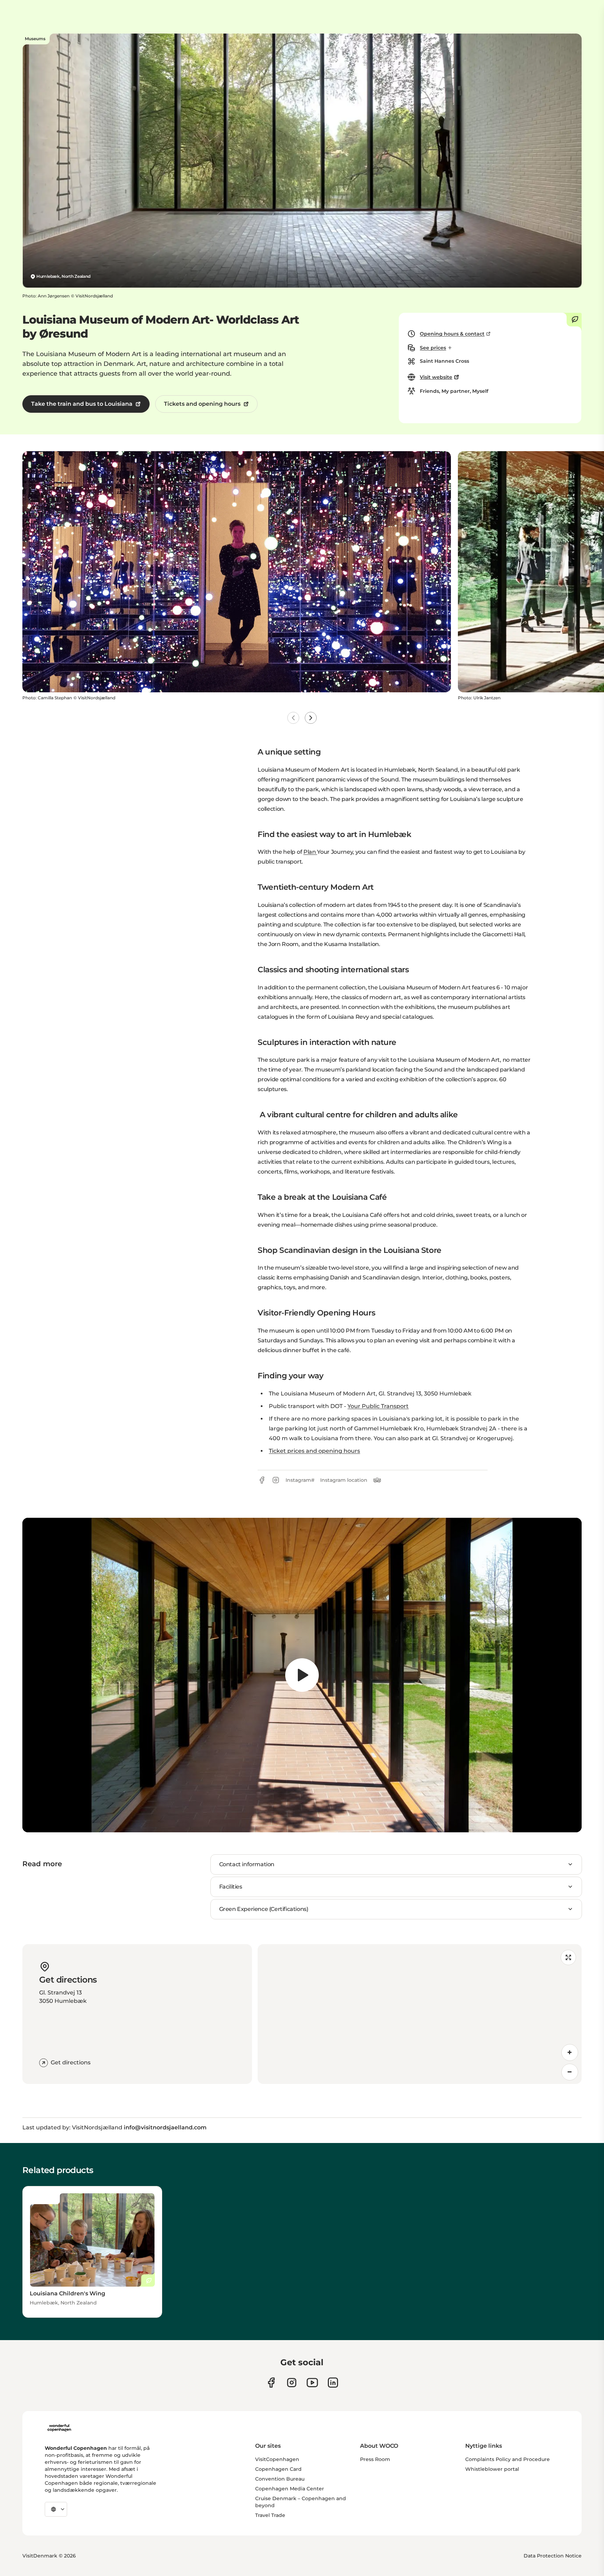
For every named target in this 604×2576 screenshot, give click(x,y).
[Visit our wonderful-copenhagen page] (333, 2383)
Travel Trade (270, 2515)
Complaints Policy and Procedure (508, 2459)
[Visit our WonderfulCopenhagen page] (312, 2383)
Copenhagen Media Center (290, 2489)
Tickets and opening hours (202, 404)
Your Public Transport (378, 1406)
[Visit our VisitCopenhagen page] (271, 2383)
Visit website (436, 377)
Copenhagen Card (278, 2469)
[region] (302, 1675)
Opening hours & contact (452, 334)
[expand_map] (568, 1957)
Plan (310, 852)
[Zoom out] (570, 2072)
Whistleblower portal (492, 2469)
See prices (433, 348)
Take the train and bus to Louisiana (82, 404)
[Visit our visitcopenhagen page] (292, 2383)
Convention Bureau (280, 2479)
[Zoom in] (570, 2052)
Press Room (375, 2459)
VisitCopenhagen (277, 2459)
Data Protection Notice (553, 2556)
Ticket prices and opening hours (314, 1451)
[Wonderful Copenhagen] (59, 2428)
